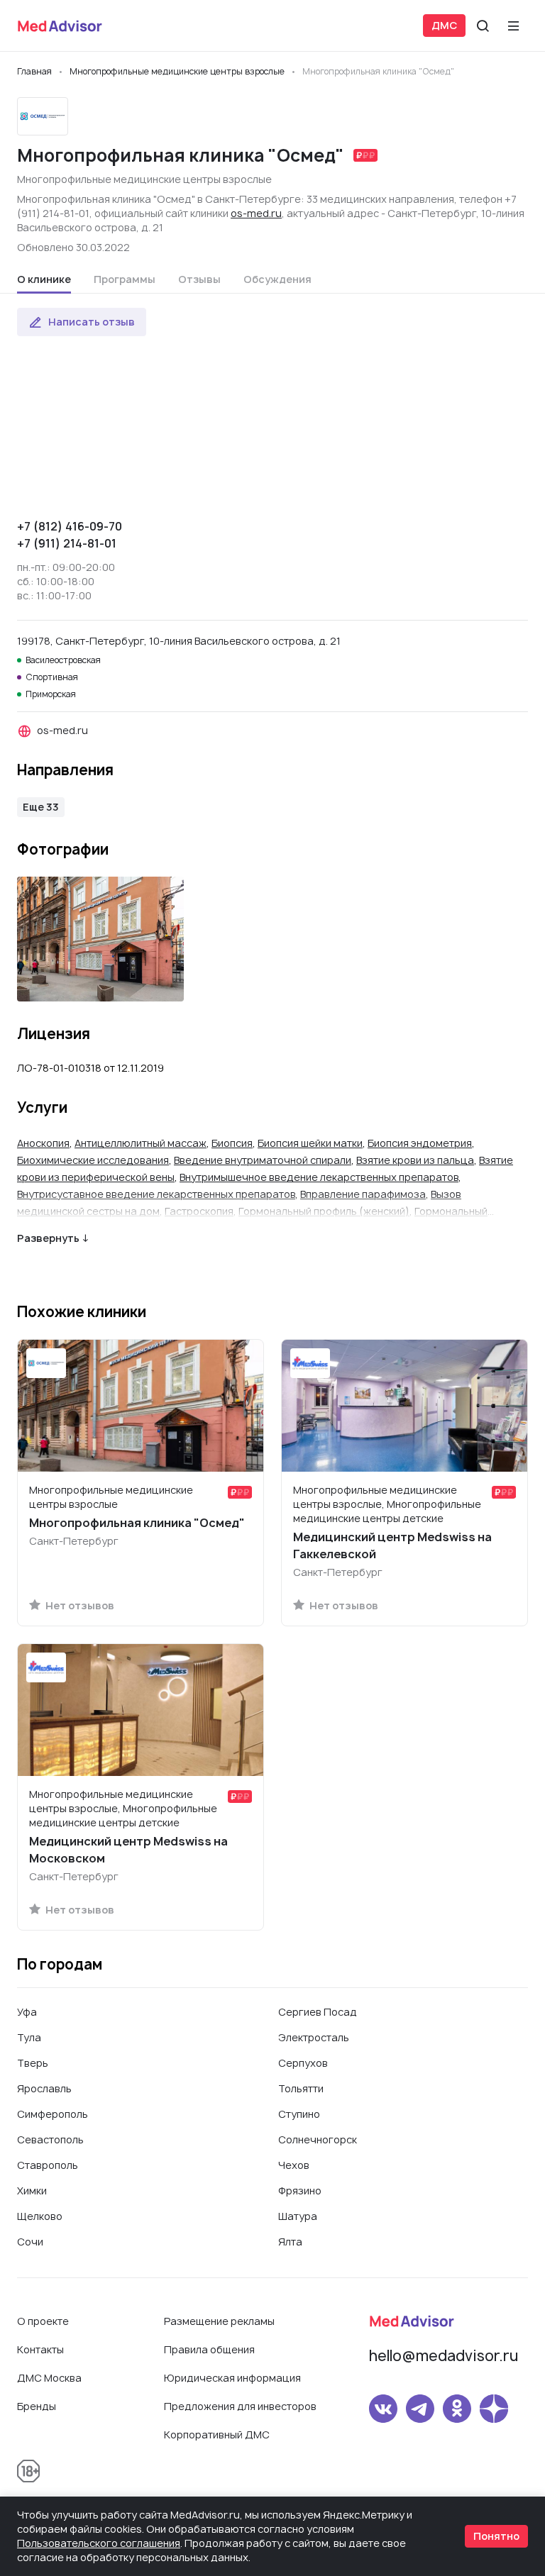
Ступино (299, 2114)
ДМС (444, 25)
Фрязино (300, 2191)
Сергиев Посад (318, 2012)
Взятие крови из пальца (415, 1160)
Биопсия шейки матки (310, 1143)
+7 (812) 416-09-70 (70, 526)
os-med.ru (256, 213)
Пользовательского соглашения (99, 2543)
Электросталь (314, 2037)
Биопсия (232, 1143)
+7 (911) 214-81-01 (67, 543)
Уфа (27, 2012)
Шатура (298, 2216)
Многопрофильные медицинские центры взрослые (144, 179)
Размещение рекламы (219, 2321)
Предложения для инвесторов (240, 2406)
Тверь (33, 2063)
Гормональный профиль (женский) (324, 1211)
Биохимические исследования (93, 1160)
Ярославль (44, 2088)
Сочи (30, 2242)
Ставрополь (48, 2165)
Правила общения (209, 2349)
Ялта (290, 2242)
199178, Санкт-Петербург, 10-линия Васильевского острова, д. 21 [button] (179, 641)
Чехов (294, 2165)
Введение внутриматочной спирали (263, 1160)
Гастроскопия (199, 1211)
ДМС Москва (49, 2378)
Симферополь (53, 2114)
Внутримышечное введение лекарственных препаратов (319, 1177)
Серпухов (303, 2063)
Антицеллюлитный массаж (141, 1143)
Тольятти (301, 2088)
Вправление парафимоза (363, 1194)
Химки (32, 2191)
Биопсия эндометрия (420, 1143)
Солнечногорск (318, 2139)
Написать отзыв (92, 322)
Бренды (37, 2406)
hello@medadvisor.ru (444, 2356)
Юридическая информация (232, 2378)
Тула (29, 2037)
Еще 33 (41, 807)
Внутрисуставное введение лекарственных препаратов (156, 1194)
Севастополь (50, 2139)
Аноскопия (43, 1143)
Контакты (40, 2349)
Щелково (40, 2216)
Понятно (496, 2536)
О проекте (43, 2321)
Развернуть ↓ (53, 1238)
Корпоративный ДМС (217, 2435)
